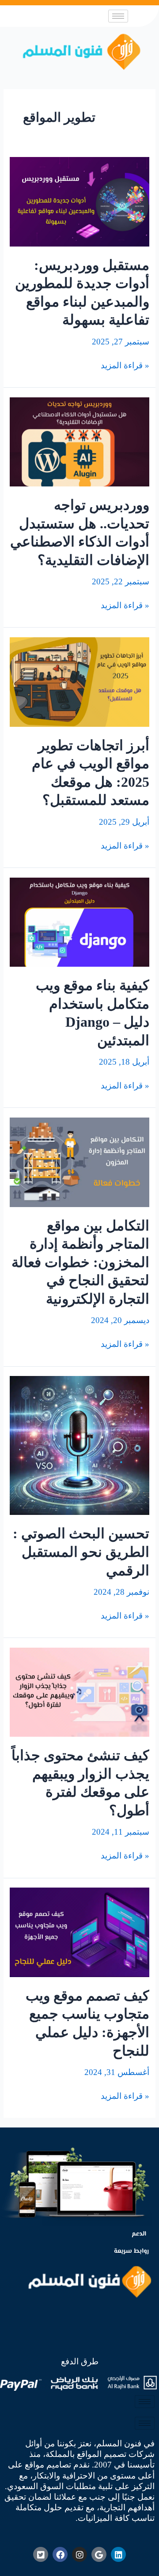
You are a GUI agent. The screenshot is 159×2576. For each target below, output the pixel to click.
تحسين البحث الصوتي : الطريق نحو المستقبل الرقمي (81, 1552)
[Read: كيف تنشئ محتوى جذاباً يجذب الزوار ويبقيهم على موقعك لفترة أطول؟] (79, 1692)
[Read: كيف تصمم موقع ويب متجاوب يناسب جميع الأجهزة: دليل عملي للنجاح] (79, 1931)
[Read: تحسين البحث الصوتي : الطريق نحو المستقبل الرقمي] (79, 1445)
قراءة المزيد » (125, 365)
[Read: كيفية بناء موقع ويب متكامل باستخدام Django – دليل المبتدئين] (79, 921)
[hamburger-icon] (118, 16)
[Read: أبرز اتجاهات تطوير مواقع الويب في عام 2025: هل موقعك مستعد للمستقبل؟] (79, 681)
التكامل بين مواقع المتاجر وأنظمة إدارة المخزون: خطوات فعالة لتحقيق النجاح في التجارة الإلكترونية (80, 1262)
